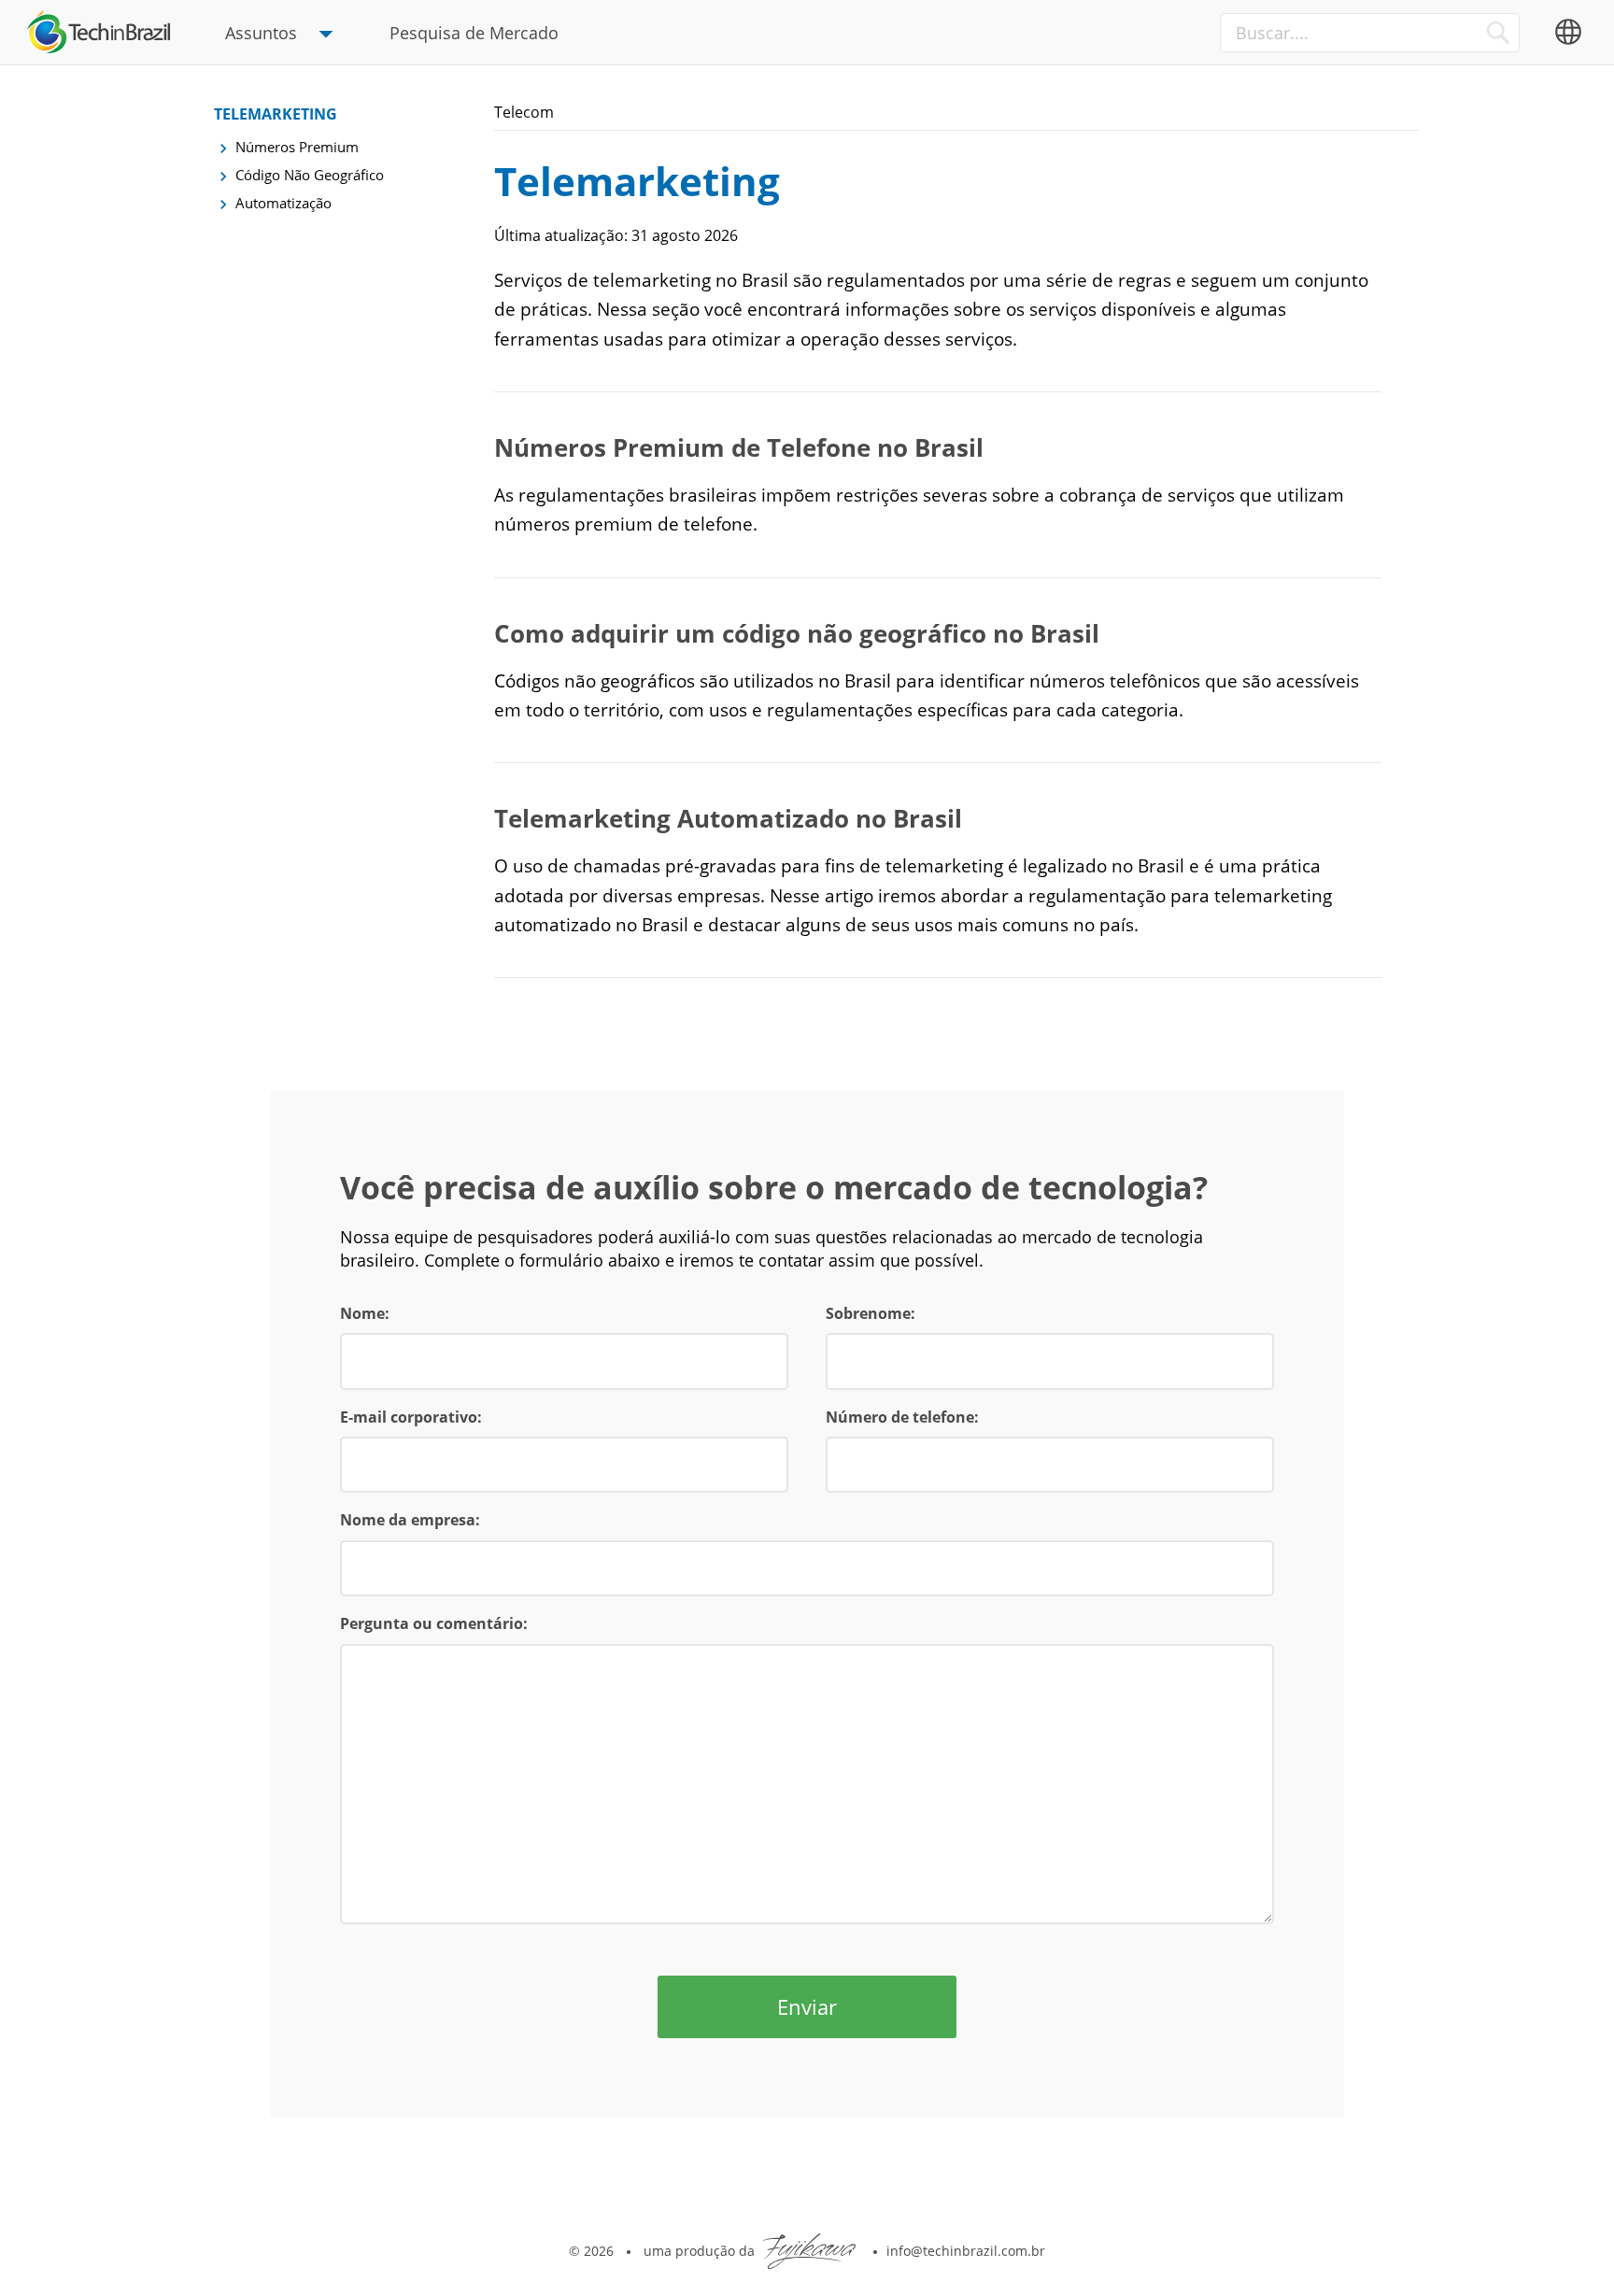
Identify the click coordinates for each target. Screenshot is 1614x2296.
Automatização (283, 203)
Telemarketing (276, 114)
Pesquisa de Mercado (474, 33)
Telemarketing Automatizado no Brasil (728, 818)
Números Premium (297, 147)
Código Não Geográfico (310, 175)
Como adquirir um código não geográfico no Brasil (797, 633)
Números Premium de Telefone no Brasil (739, 447)
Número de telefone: (902, 1417)
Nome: (365, 1313)
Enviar (807, 2006)
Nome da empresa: (410, 1520)
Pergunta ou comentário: (434, 1623)
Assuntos (261, 33)
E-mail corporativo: (411, 1417)
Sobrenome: (871, 1313)
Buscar (1498, 32)
